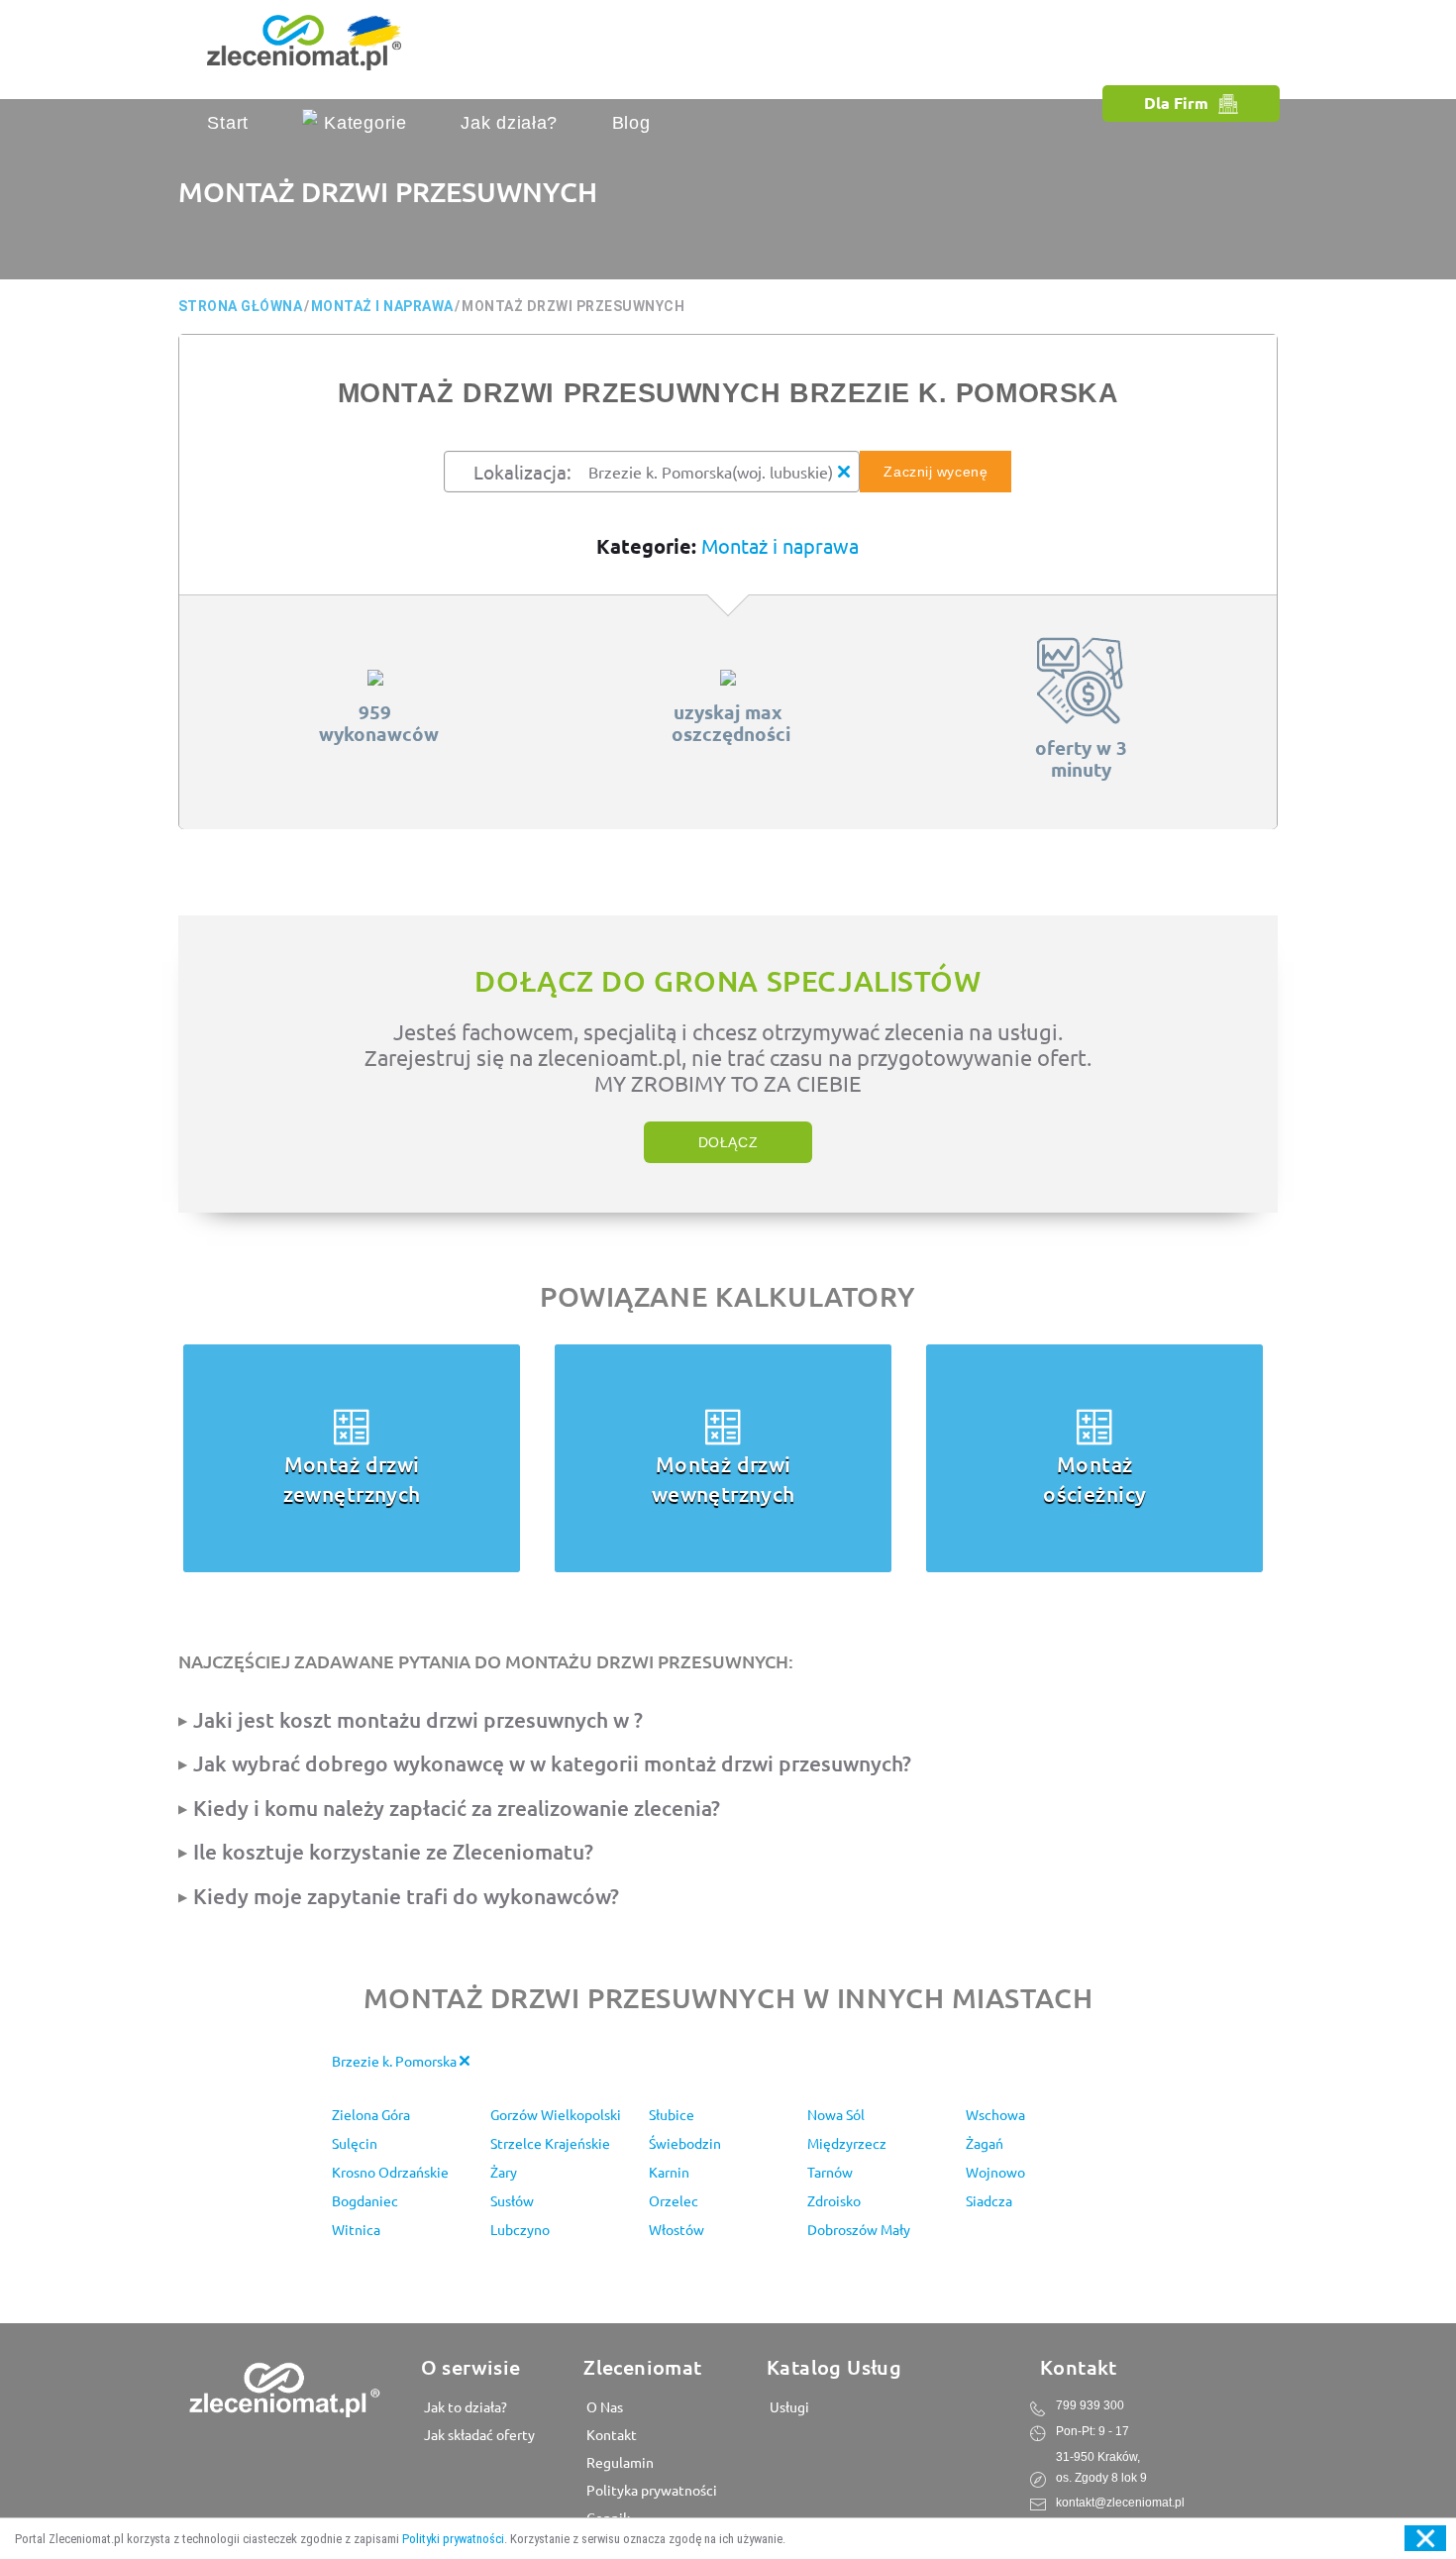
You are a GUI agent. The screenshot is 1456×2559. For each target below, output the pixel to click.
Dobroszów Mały (859, 2229)
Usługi (788, 2406)
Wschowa (995, 2114)
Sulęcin (355, 2143)
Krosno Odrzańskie (390, 2172)
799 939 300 (1090, 2405)
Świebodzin (685, 2143)
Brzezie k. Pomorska (396, 2061)
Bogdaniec (365, 2200)
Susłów (512, 2200)
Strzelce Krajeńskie (550, 2143)
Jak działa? (509, 123)
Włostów (676, 2229)
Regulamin (619, 2462)
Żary (504, 2172)
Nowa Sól (836, 2114)
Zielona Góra (371, 2114)
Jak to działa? (464, 2406)
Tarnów (830, 2172)
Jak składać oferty (478, 2434)
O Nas (603, 2406)
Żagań (985, 2143)
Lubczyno (520, 2229)
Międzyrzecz (847, 2143)
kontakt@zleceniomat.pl (1120, 2503)
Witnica (356, 2229)
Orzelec (674, 2200)
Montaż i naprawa (780, 545)
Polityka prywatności (650, 2490)
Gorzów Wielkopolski (556, 2114)
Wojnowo (995, 2172)
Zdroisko (834, 2200)
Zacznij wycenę (936, 472)
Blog (631, 123)
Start (228, 123)
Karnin (669, 2172)
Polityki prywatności (453, 2539)
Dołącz (728, 1142)
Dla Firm (1176, 103)
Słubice (672, 2114)
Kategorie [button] (362, 123)
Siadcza (989, 2200)
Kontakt (610, 2434)
